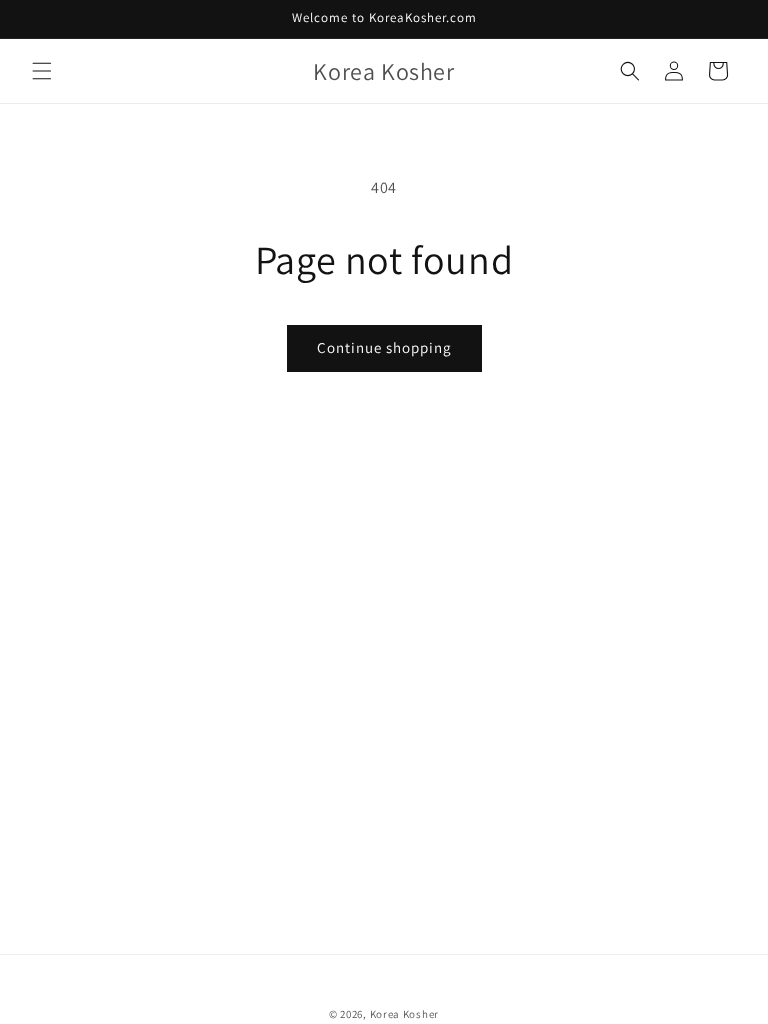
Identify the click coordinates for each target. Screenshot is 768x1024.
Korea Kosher (404, 1014)
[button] (42, 71)
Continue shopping (384, 347)
